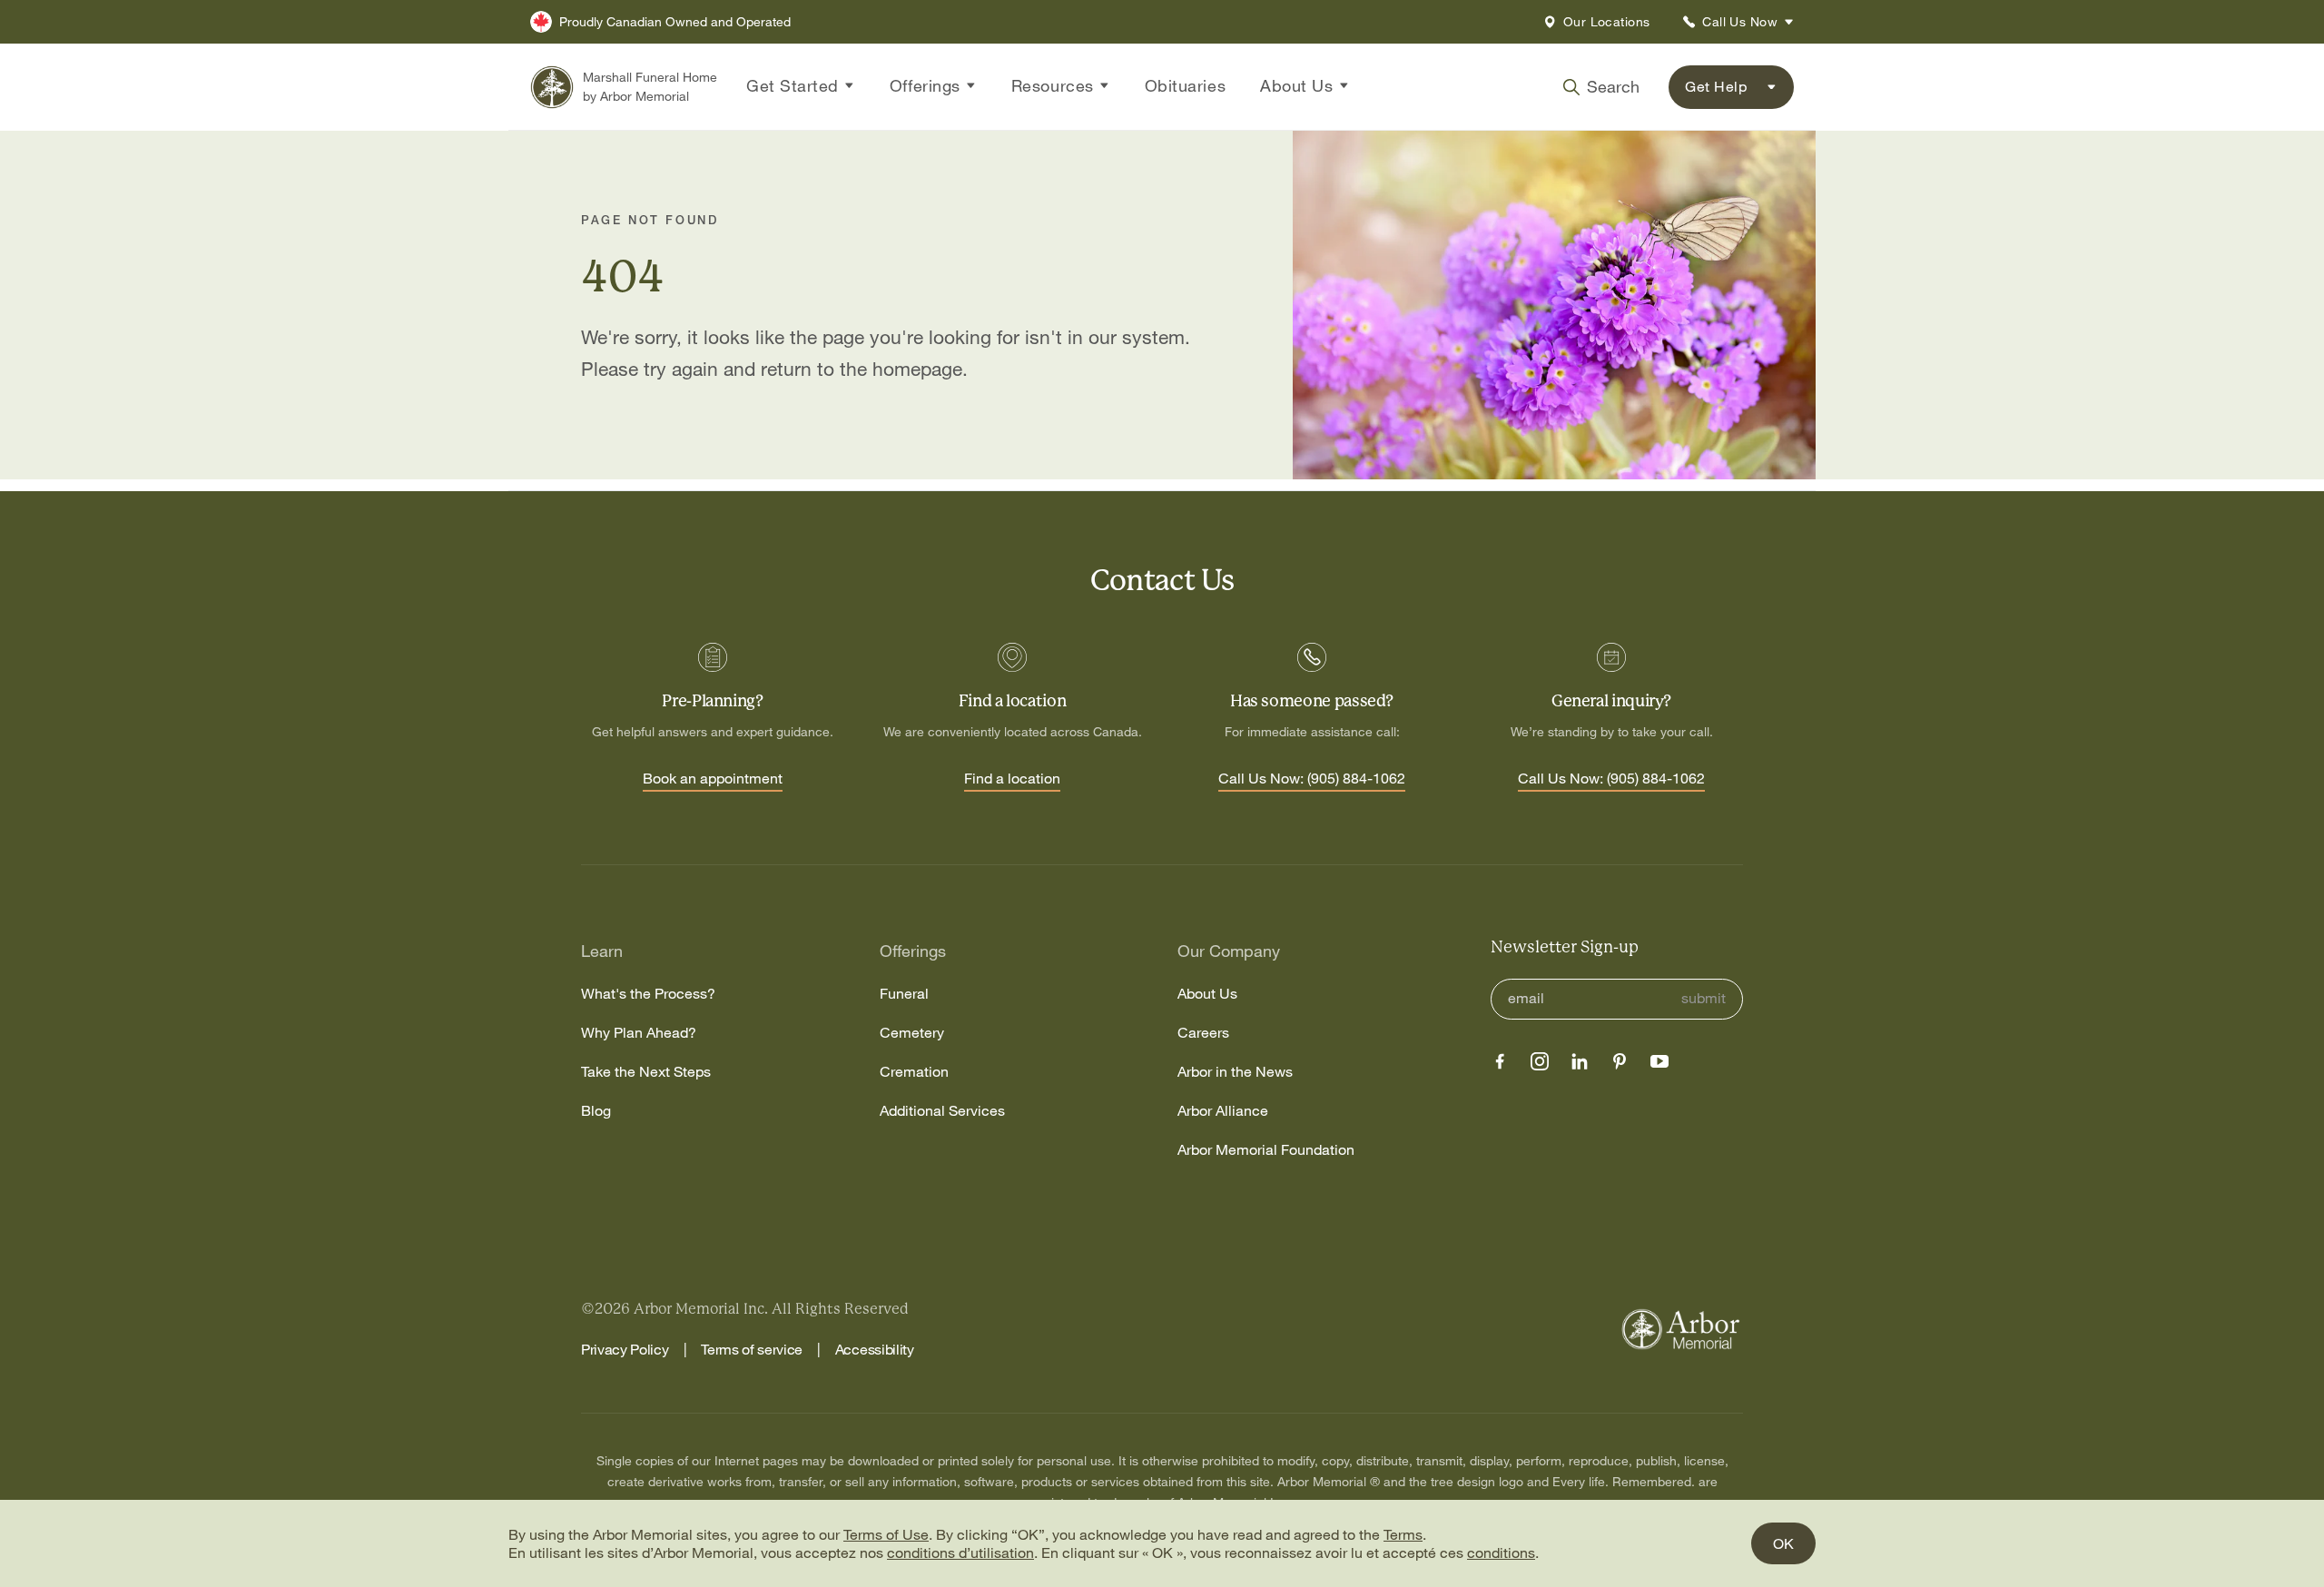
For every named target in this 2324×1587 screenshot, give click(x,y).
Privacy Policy (625, 1349)
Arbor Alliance (1223, 1111)
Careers (1203, 1033)
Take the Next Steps (646, 1072)
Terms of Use (886, 1534)
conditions (1501, 1552)
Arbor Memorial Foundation (1266, 1150)
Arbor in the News (1235, 1072)
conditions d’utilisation (960, 1552)
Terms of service (752, 1349)
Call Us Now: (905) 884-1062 (1312, 779)
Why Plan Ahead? (639, 1033)
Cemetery (912, 1033)
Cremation (914, 1072)
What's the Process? (648, 994)
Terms (1403, 1534)
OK (1783, 1543)
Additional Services (942, 1111)
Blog (596, 1111)
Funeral (904, 994)
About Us (1207, 994)
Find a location (1012, 779)
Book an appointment (713, 779)
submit (1704, 998)
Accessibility (875, 1349)
